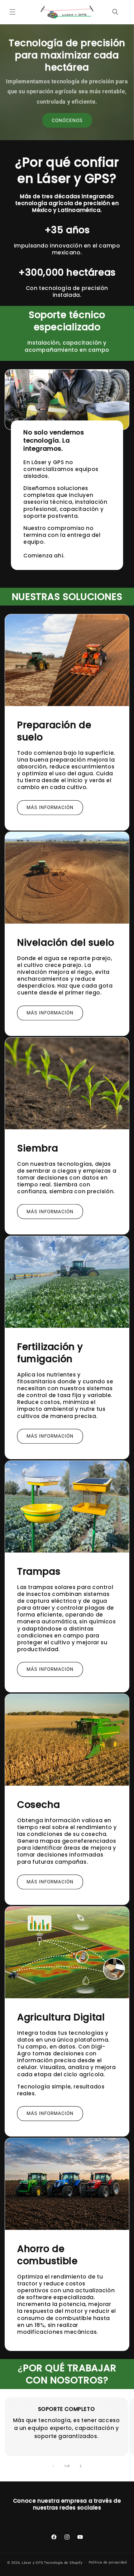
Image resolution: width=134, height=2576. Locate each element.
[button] (12, 12)
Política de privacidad (108, 2562)
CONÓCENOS (67, 120)
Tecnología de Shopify (63, 2563)
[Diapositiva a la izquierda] (53, 2466)
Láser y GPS (33, 2563)
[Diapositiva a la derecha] (81, 2466)
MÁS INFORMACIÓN (50, 807)
